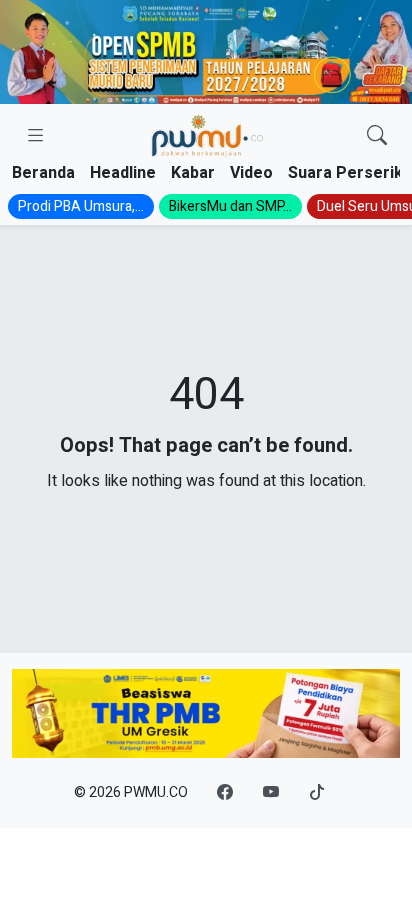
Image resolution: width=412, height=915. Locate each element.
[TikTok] (317, 793)
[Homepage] (207, 136)
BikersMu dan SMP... (230, 206)
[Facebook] (225, 793)
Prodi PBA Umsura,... (81, 206)
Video (251, 173)
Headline (123, 173)
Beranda (43, 173)
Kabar (193, 173)
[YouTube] (271, 793)
